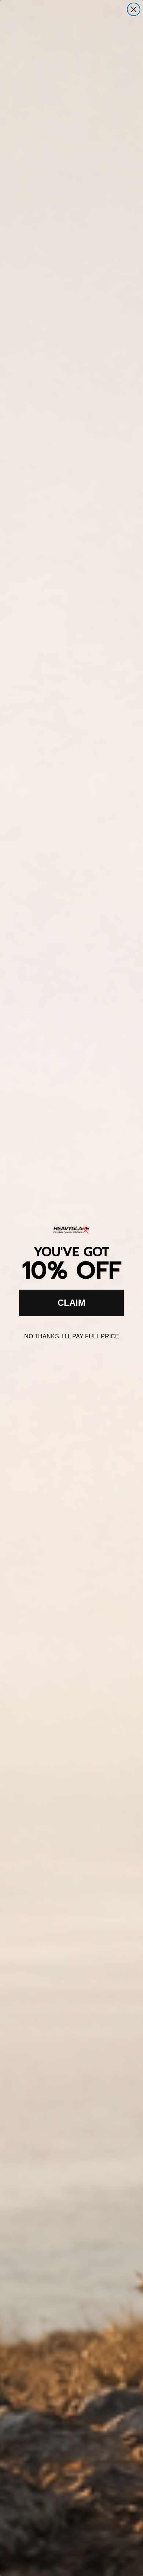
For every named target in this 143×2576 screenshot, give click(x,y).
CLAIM (71, 1303)
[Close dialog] (134, 9)
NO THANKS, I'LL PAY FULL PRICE (72, 1336)
